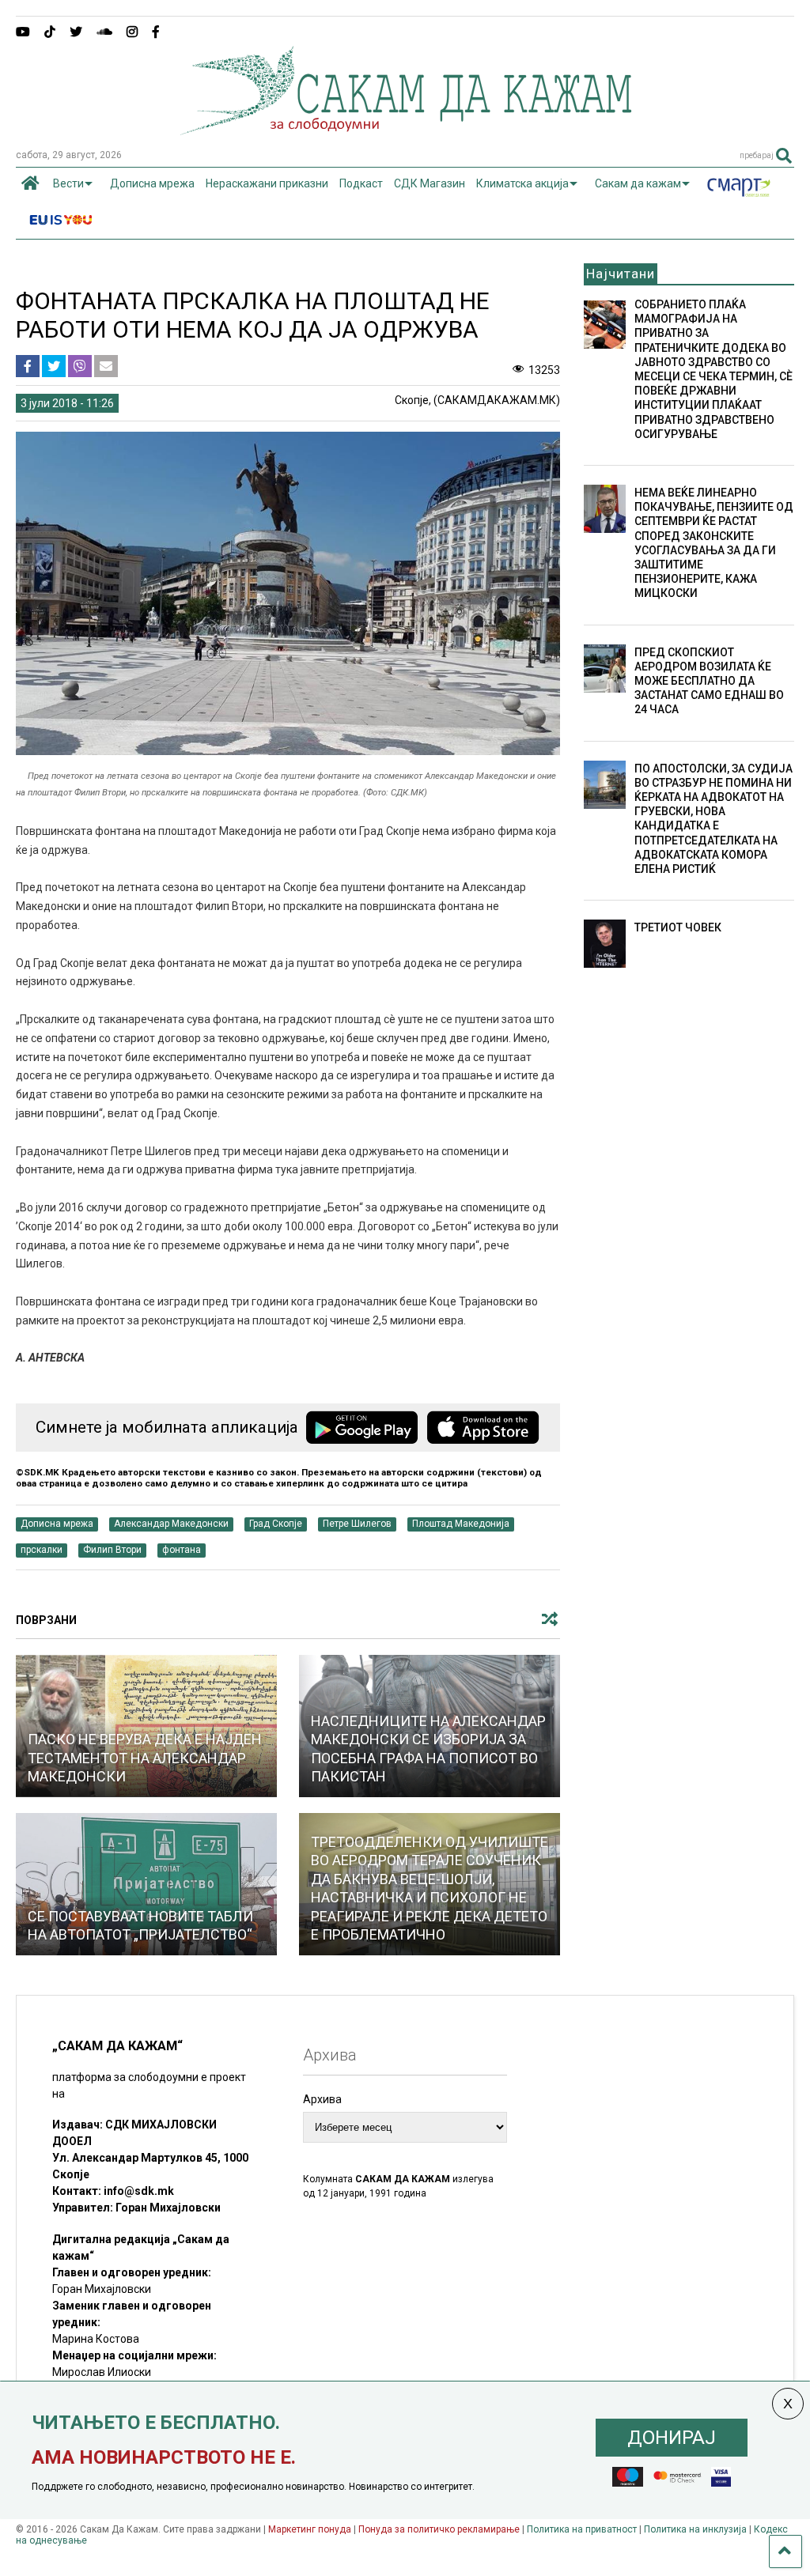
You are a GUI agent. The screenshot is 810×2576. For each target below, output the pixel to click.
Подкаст (361, 183)
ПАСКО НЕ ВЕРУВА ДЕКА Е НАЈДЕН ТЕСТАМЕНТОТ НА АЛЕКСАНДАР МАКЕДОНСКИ (145, 1758)
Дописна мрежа (152, 183)
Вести (68, 183)
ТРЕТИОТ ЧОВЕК (678, 927)
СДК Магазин (430, 183)
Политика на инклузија (695, 2529)
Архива (322, 2099)
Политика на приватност (582, 2529)
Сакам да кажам (638, 183)
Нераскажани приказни (267, 183)
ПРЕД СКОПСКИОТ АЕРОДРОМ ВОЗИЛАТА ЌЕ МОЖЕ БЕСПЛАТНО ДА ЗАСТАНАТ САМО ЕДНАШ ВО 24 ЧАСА (709, 681)
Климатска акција (522, 183)
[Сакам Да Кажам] (405, 130)
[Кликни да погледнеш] (146, 1884)
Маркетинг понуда (311, 2529)
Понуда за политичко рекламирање (439, 2529)
